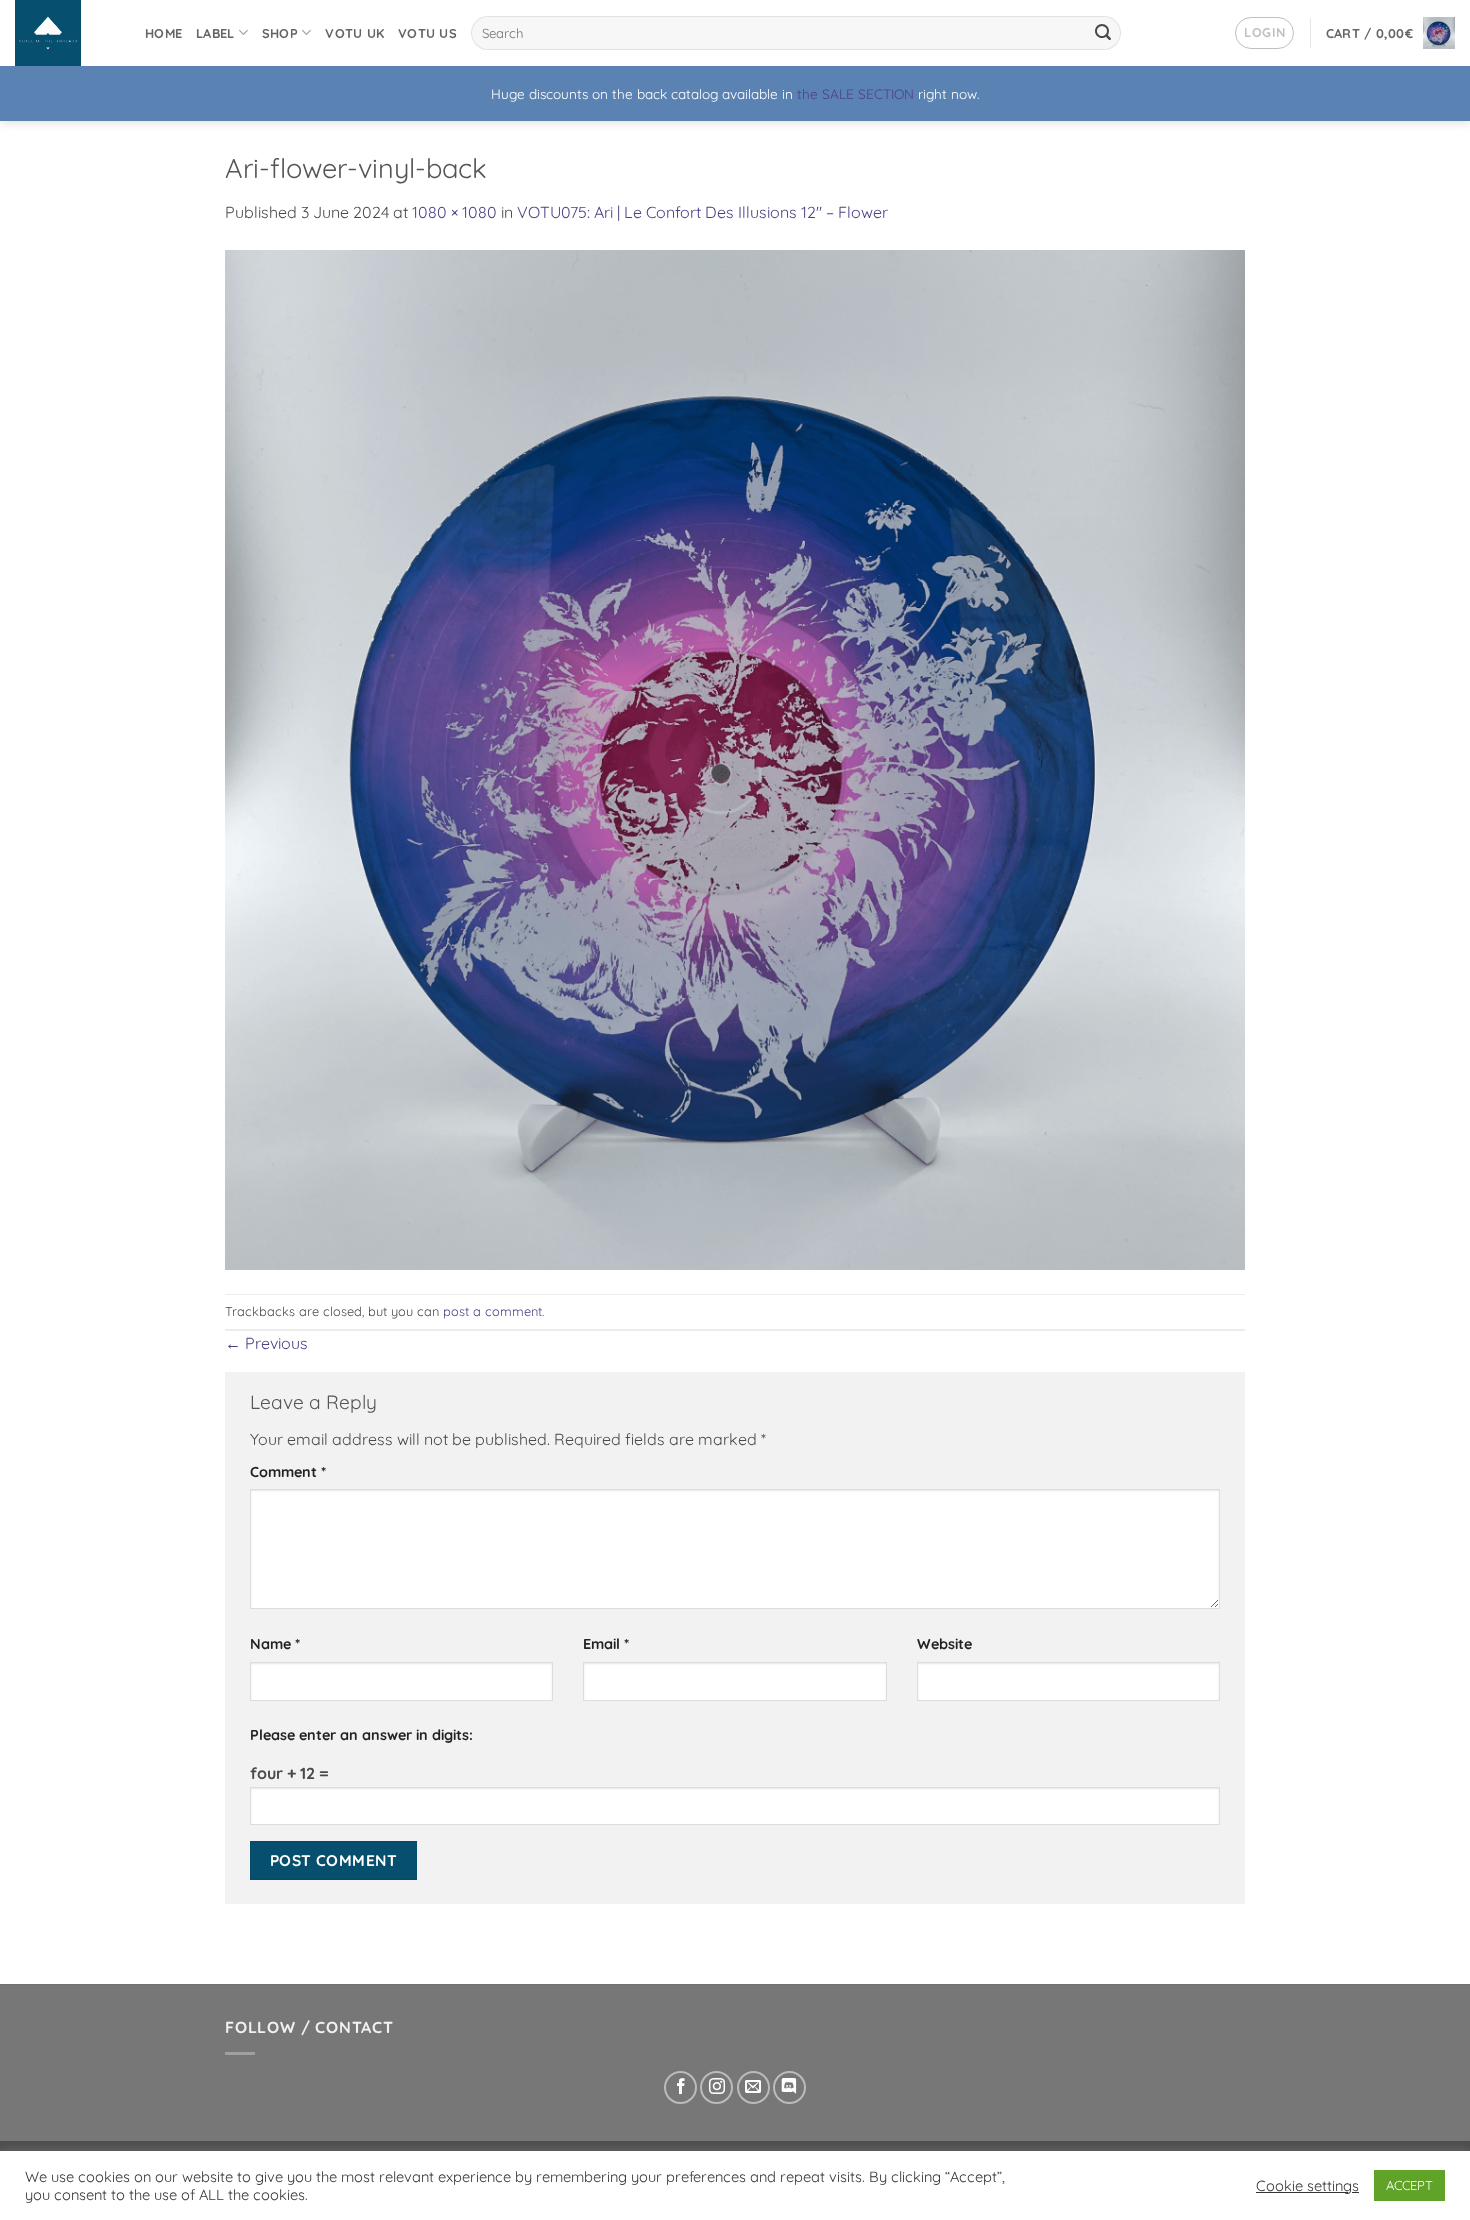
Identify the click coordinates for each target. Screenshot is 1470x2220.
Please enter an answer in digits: (361, 1735)
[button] (1264, 33)
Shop (280, 33)
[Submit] (1103, 33)
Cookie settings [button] (1307, 2186)
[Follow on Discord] (789, 2087)
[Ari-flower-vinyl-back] (735, 758)
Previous (266, 1343)
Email (606, 1644)
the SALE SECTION (855, 93)
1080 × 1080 (454, 212)
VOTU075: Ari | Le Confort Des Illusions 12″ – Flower (702, 212)
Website (944, 1644)
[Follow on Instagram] (716, 2087)
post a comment (492, 1311)
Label (215, 33)
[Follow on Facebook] (680, 2087)
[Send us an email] (753, 2087)
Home (163, 33)
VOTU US (427, 33)
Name (275, 1644)
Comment (288, 1472)
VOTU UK (354, 33)
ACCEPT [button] (1409, 2185)
